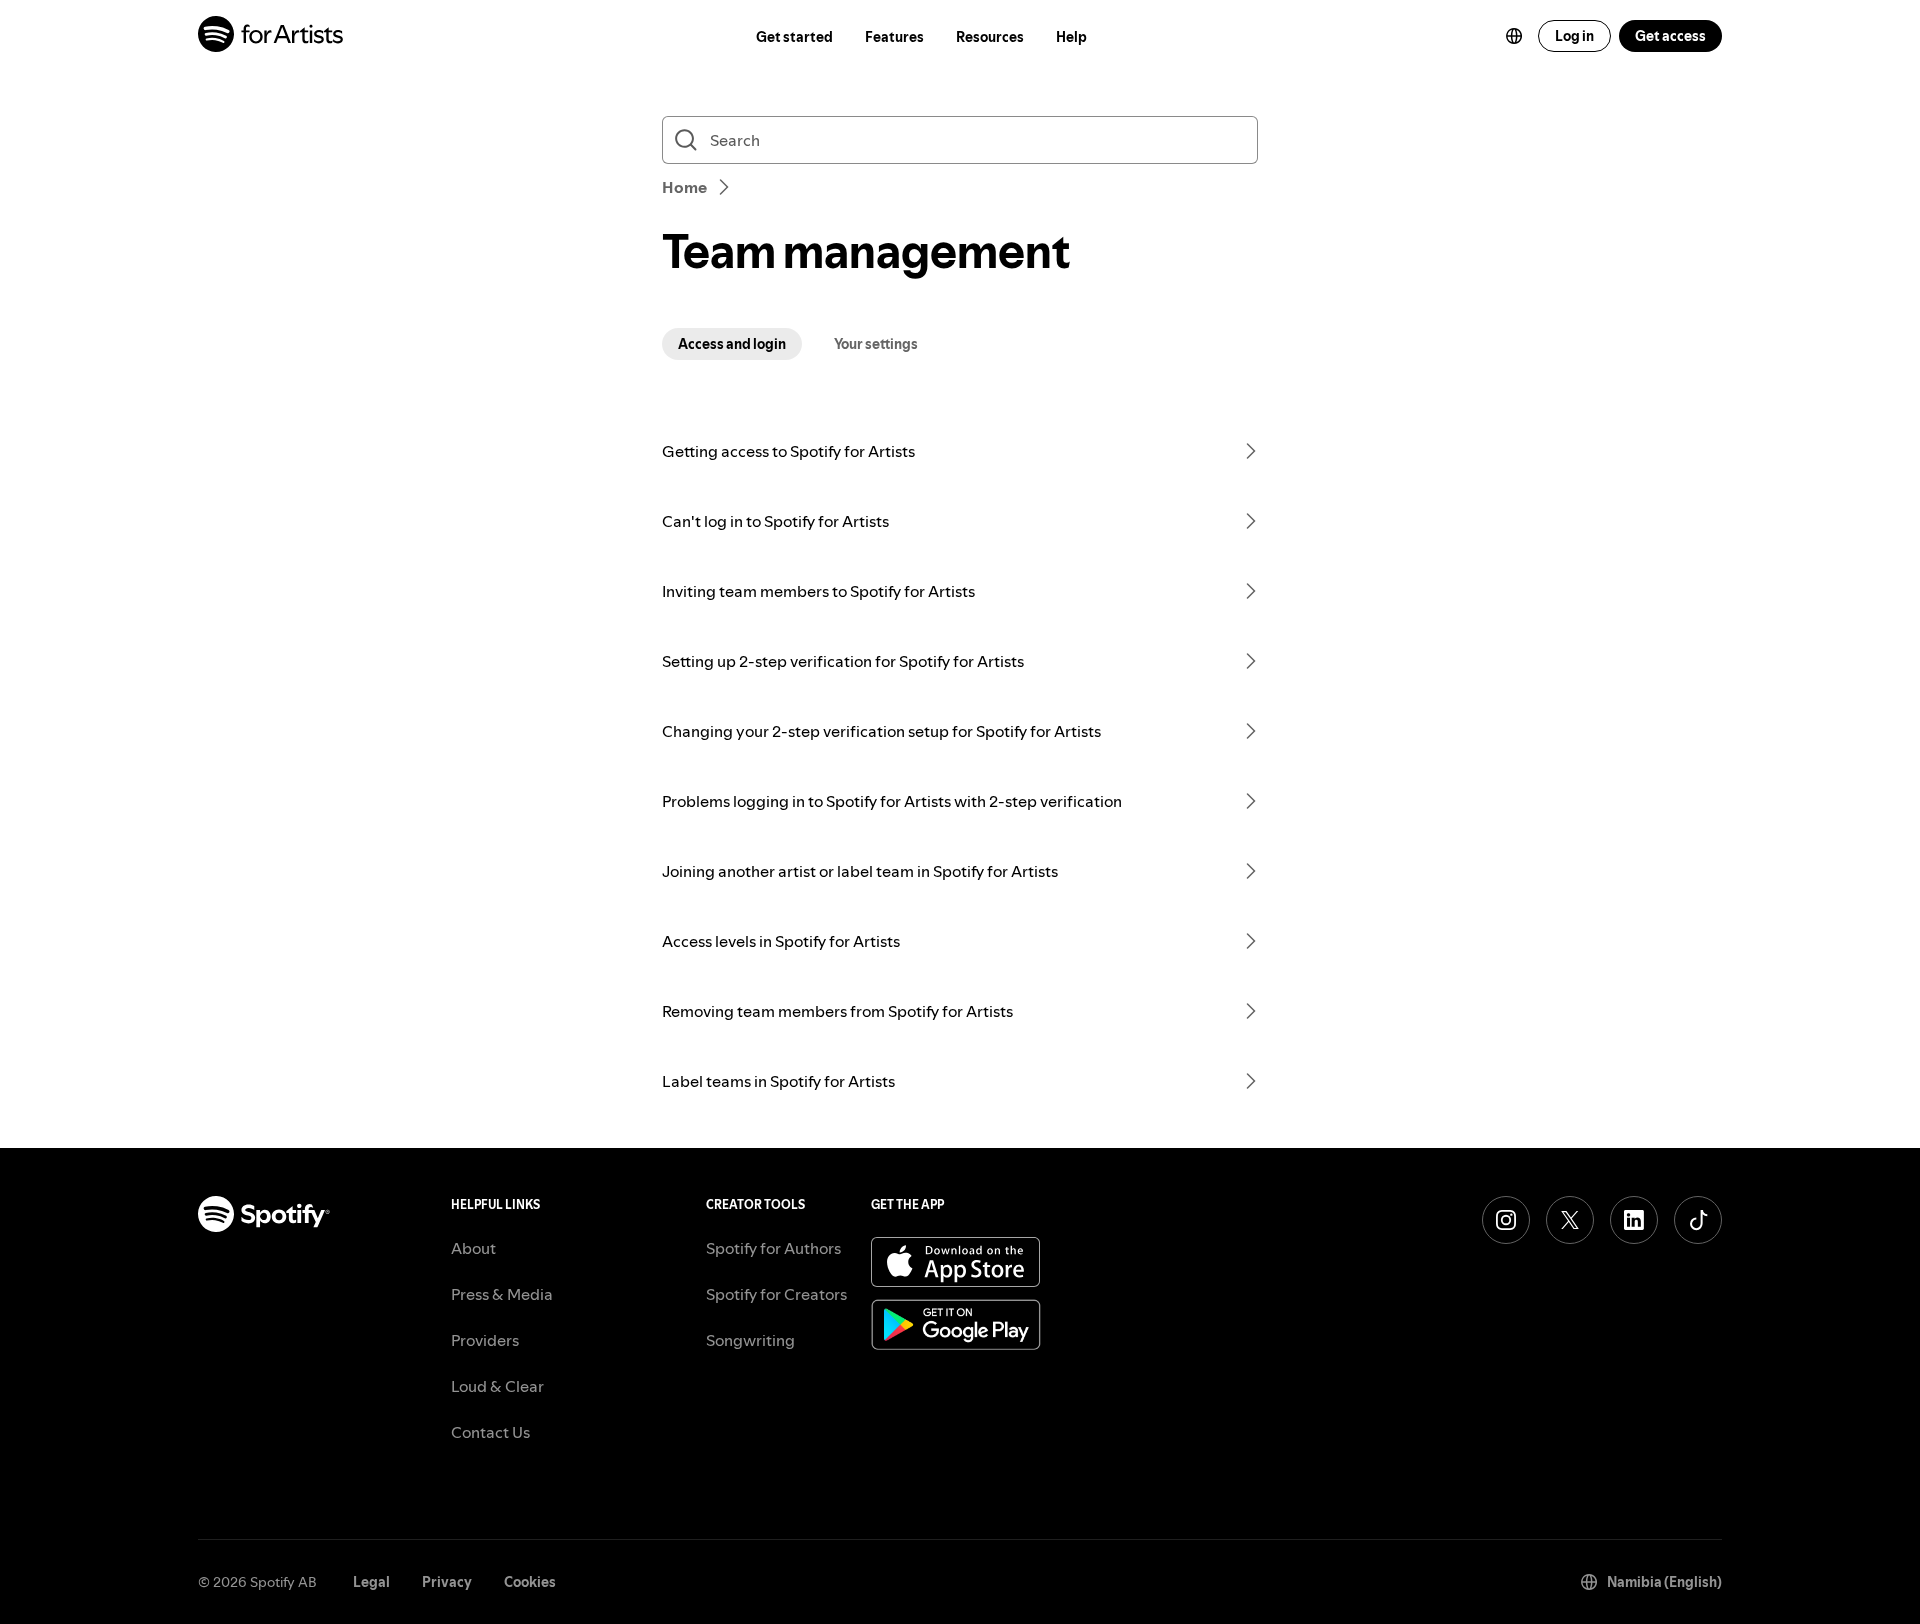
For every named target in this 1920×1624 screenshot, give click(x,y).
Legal (371, 1582)
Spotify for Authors (773, 1248)
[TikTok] (1698, 1220)
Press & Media (502, 1294)
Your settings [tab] (876, 344)
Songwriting (750, 1340)
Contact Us (490, 1432)
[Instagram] (1506, 1220)
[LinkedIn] (1634, 1220)
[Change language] (1514, 36)
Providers (485, 1340)
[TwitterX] (1570, 1220)
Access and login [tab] (732, 344)
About (473, 1248)
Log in (1574, 36)
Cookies (530, 1582)
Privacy (447, 1582)
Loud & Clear (497, 1386)
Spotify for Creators (776, 1294)
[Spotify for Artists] (271, 36)
